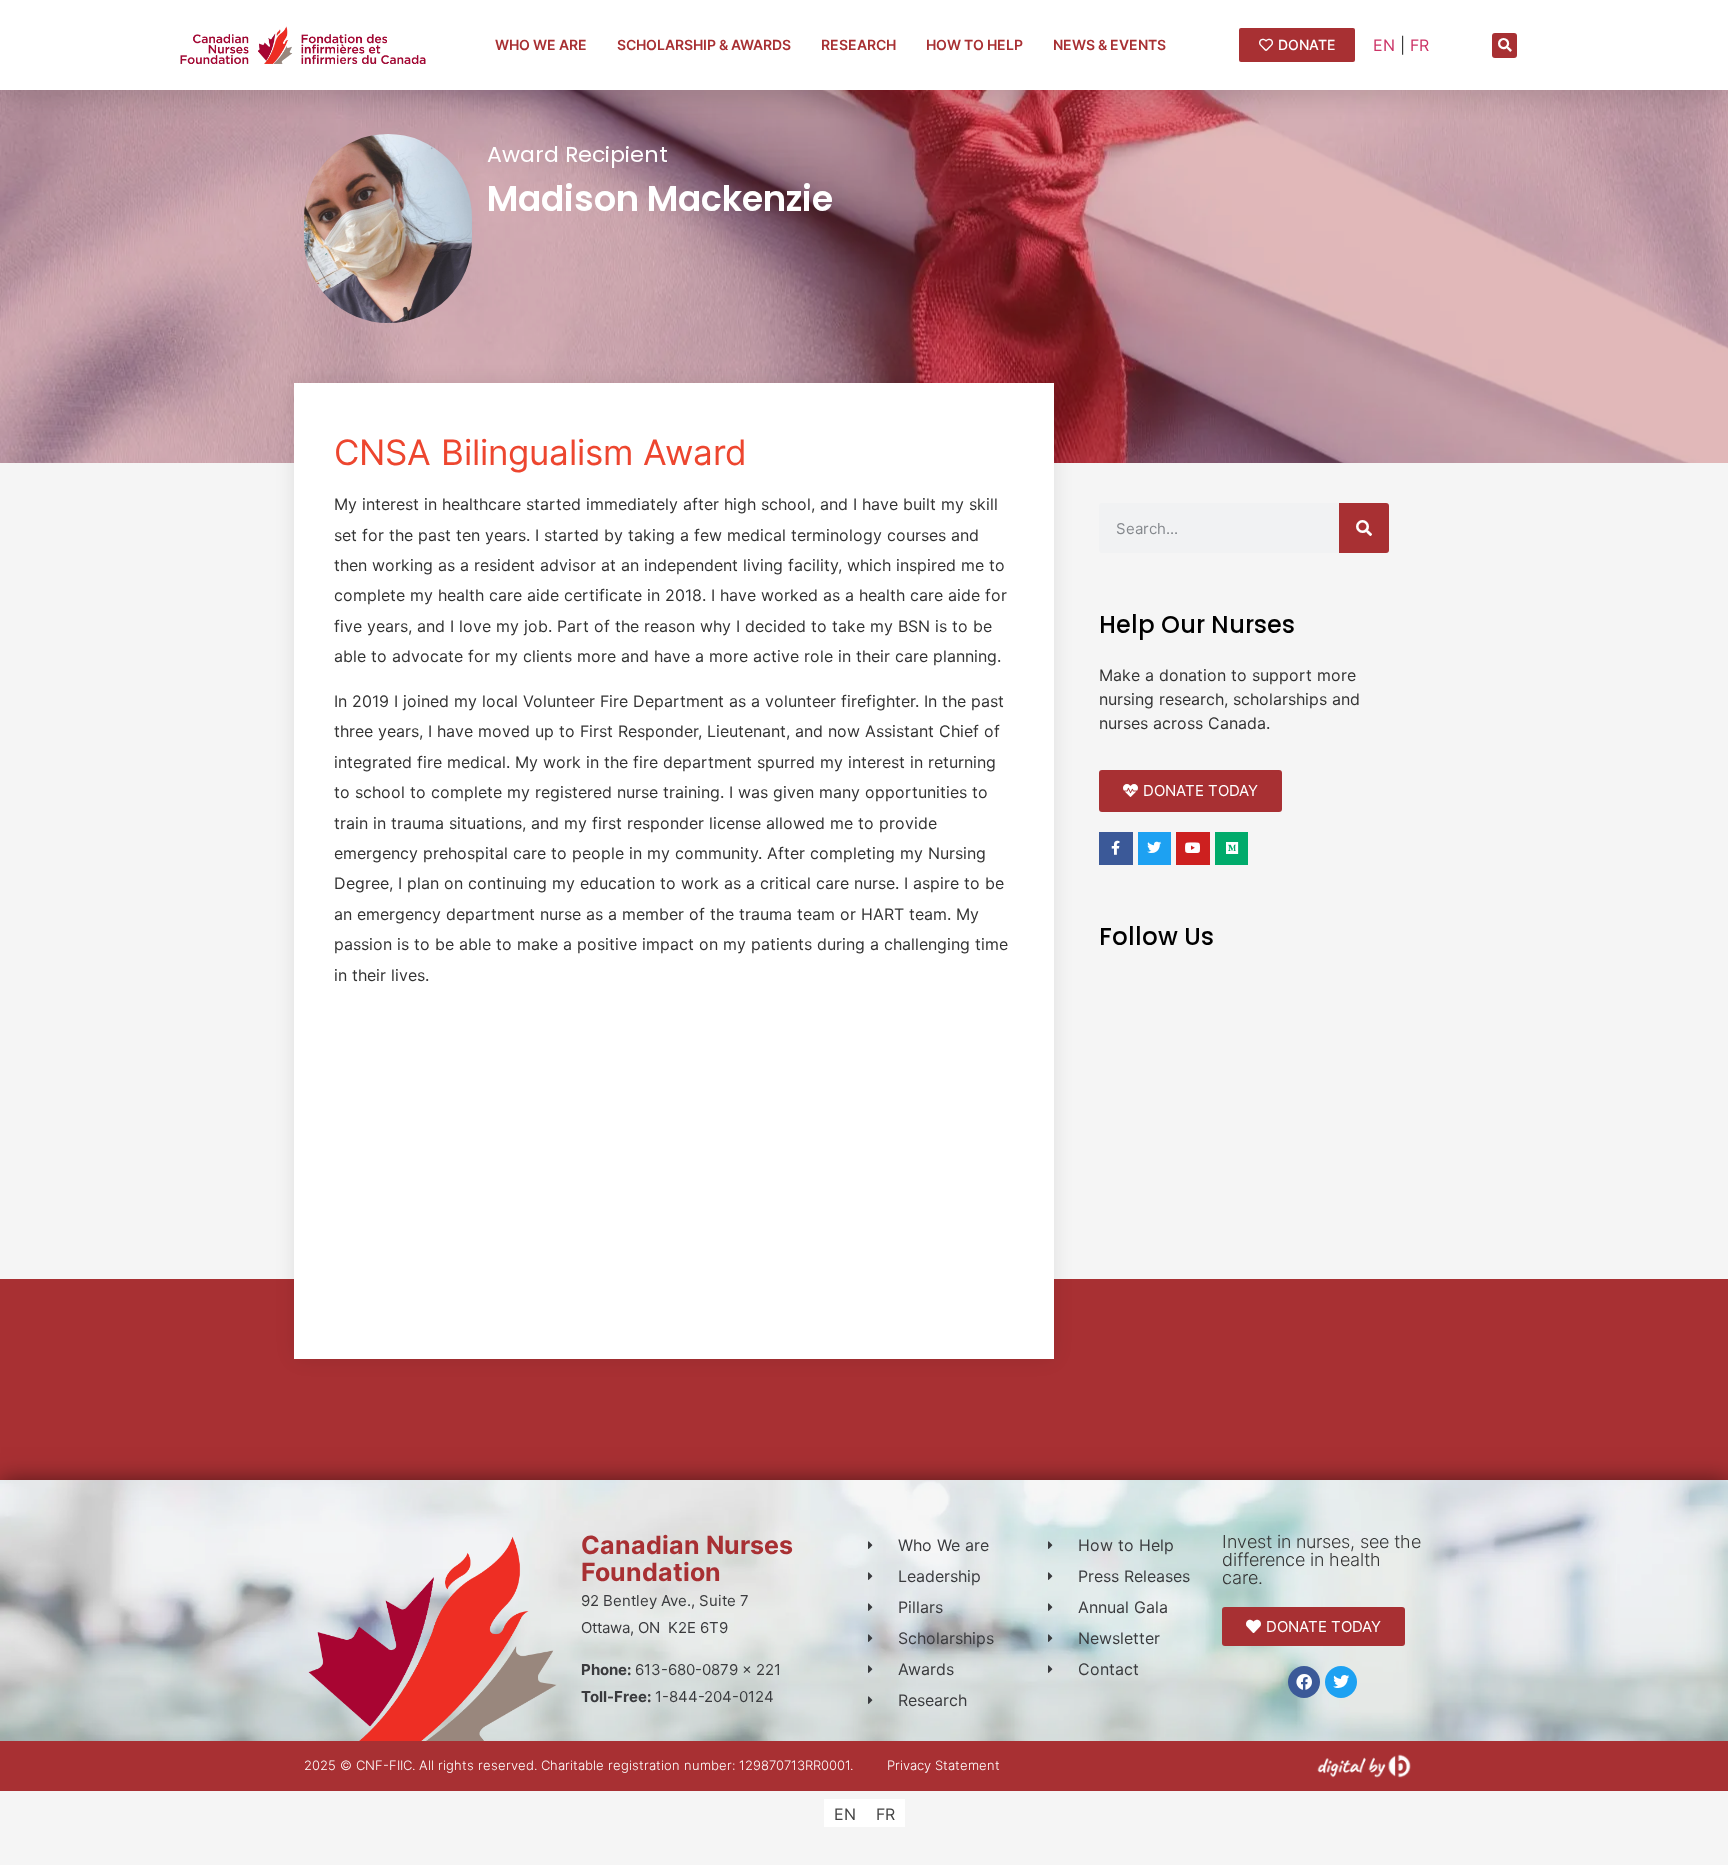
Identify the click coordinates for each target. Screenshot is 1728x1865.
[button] (1504, 45)
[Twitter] (1341, 1682)
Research (858, 44)
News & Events (1109, 44)
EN (1384, 45)
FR (1419, 45)
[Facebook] (1304, 1682)
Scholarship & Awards (704, 44)
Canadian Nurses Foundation (687, 1558)
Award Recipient (577, 154)
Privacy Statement (943, 1765)
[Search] (1364, 528)
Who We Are (541, 44)
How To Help (974, 44)
